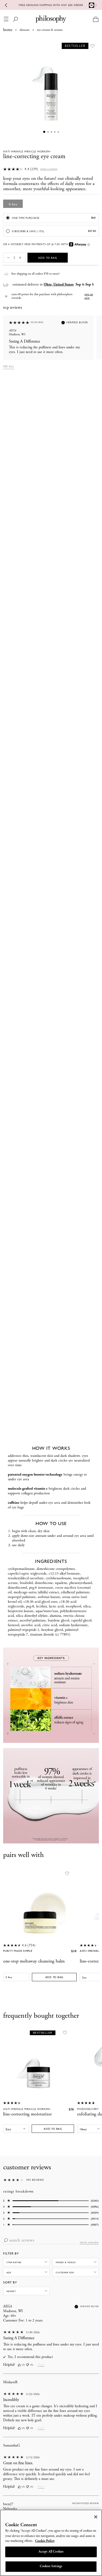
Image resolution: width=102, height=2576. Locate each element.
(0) (23, 2365)
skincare (25, 30)
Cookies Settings (51, 2566)
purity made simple (18, 1951)
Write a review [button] (49, 169)
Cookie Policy (45, 2541)
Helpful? (9, 2365)
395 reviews (35, 2180)
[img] (19, 2365)
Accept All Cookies (51, 2552)
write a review (89, 2243)
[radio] (51, 218)
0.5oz (13, 204)
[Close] (96, 2517)
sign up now (89, 296)
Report (41, 2365)
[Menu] (6, 19)
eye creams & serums (50, 30)
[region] (51, 2543)
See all (9, 366)
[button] (7, 258)
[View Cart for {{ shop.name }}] (96, 19)
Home (8, 30)
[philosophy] (51, 19)
